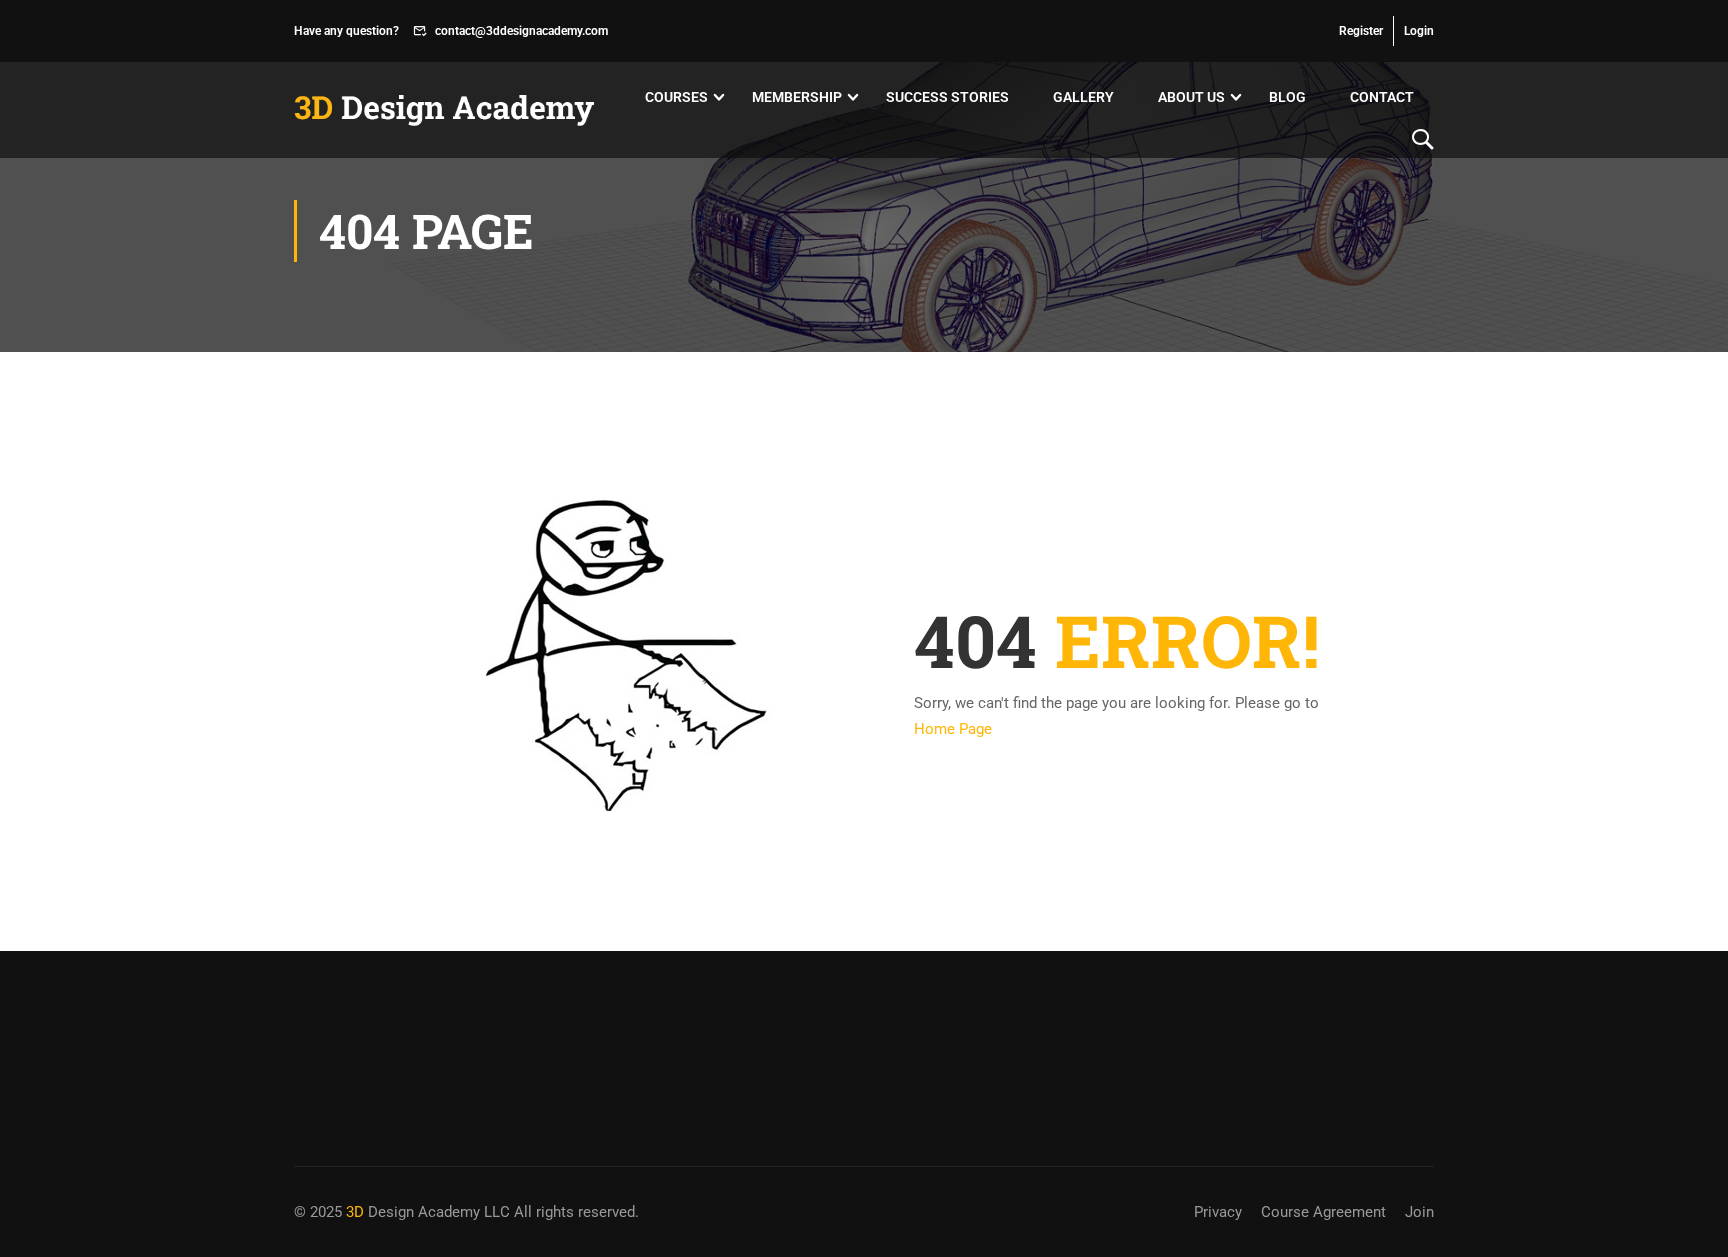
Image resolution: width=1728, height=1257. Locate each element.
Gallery (1083, 97)
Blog (1287, 97)
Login (1419, 31)
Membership (797, 97)
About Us (1191, 97)
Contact (1382, 97)
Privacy (1218, 1212)
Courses (676, 97)
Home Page (953, 729)
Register (1361, 31)
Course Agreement (1323, 1212)
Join (1419, 1212)
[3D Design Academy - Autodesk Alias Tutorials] (444, 110)
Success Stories (947, 97)
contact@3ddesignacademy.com (521, 31)
